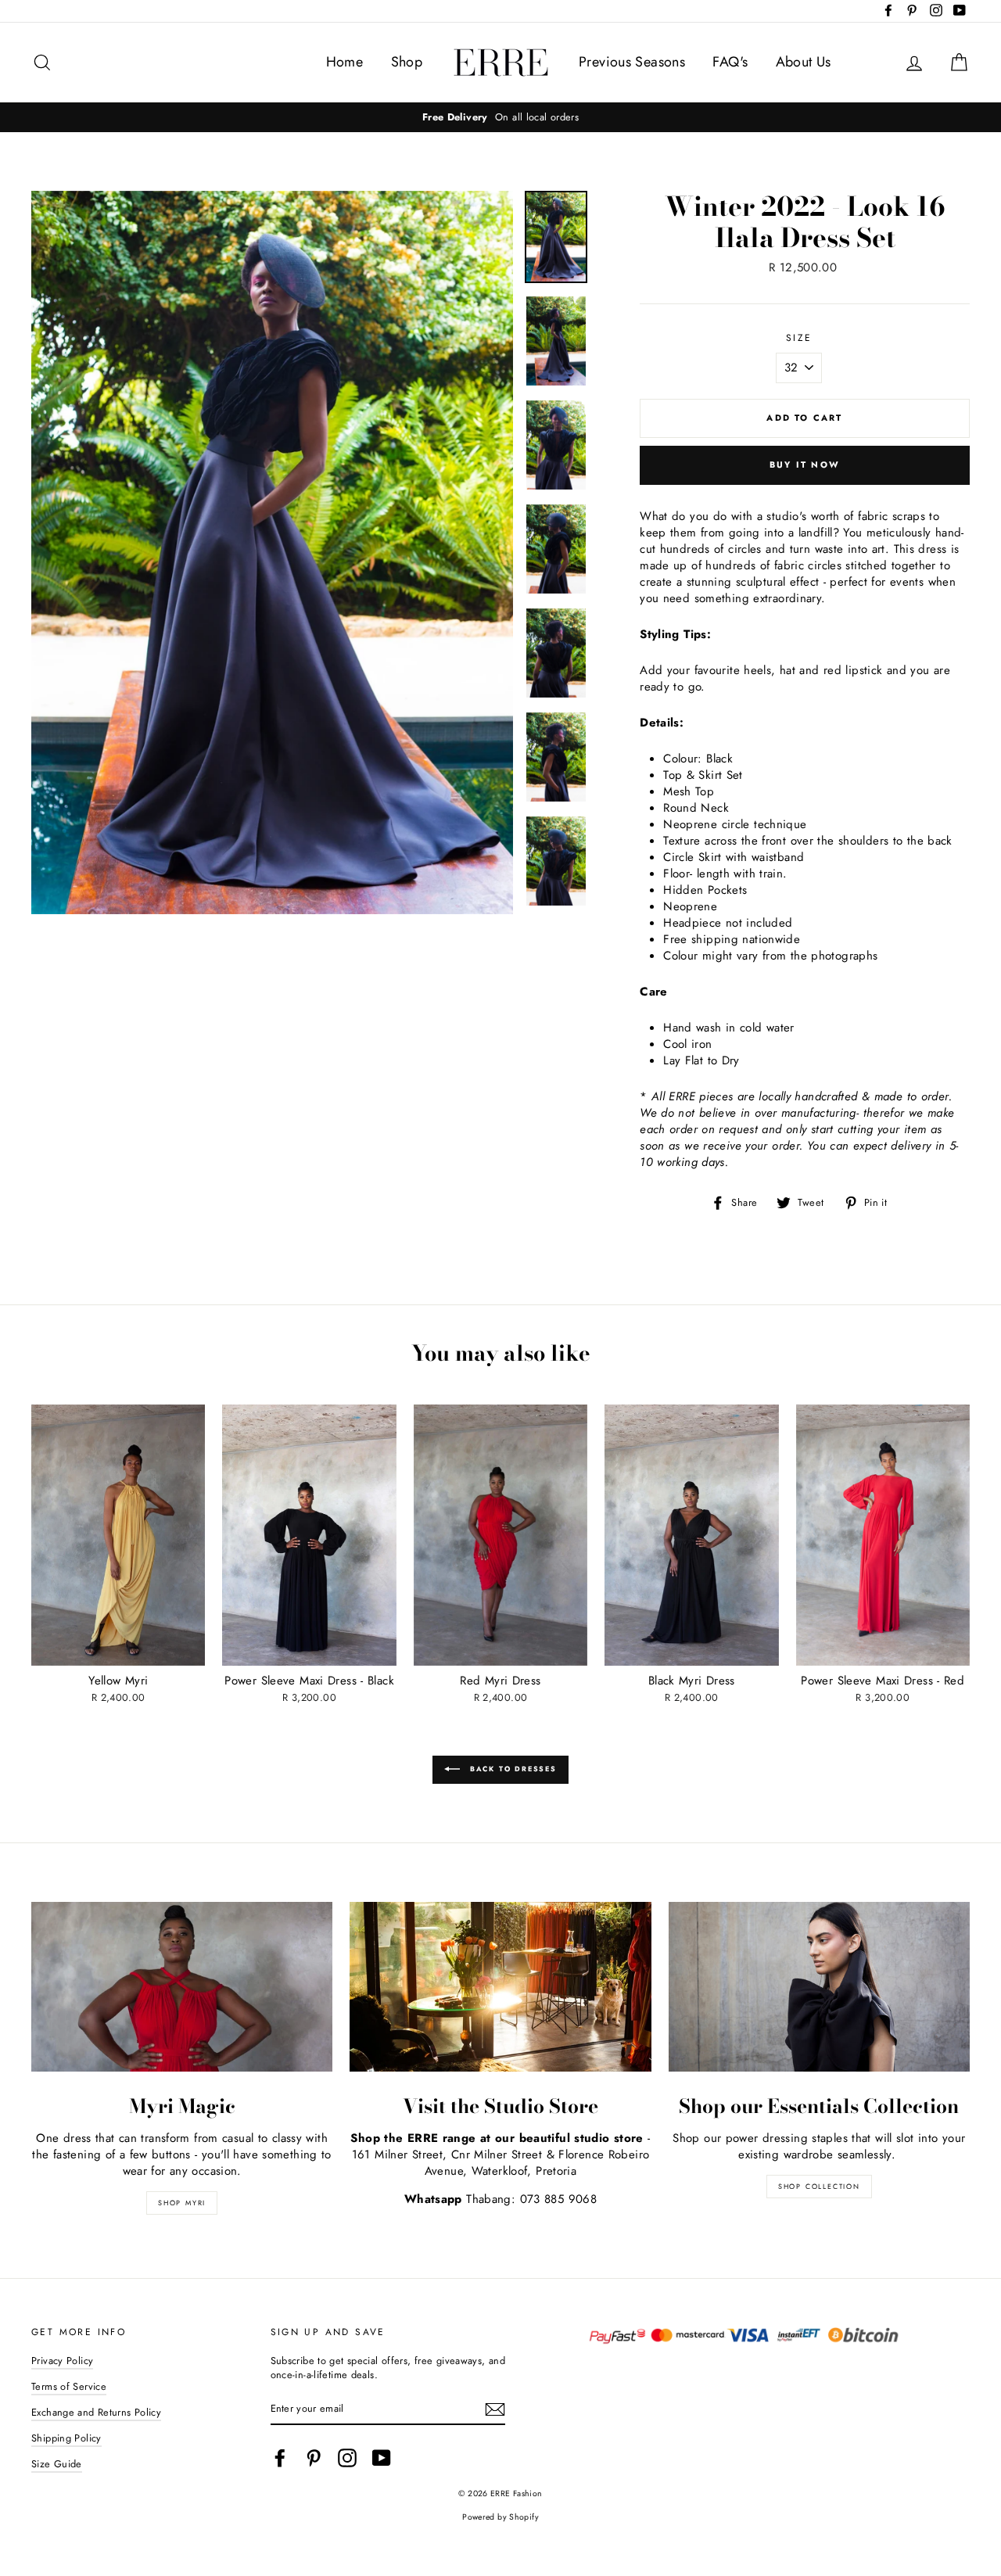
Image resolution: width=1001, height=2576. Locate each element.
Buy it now (805, 465)
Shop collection (819, 2186)
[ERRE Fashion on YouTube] (382, 2458)
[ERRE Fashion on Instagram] (347, 2458)
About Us (804, 62)
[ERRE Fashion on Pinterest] (314, 2458)
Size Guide (57, 2464)
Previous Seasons (632, 62)
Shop (407, 62)
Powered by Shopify (500, 2517)
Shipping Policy (66, 2438)
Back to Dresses (511, 1769)
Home (345, 62)
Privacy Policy (62, 2361)
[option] (500, 117)
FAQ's (730, 62)
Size (799, 338)
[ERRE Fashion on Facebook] (280, 2458)
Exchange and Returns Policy (96, 2412)
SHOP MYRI (182, 2203)
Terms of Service (69, 2386)
